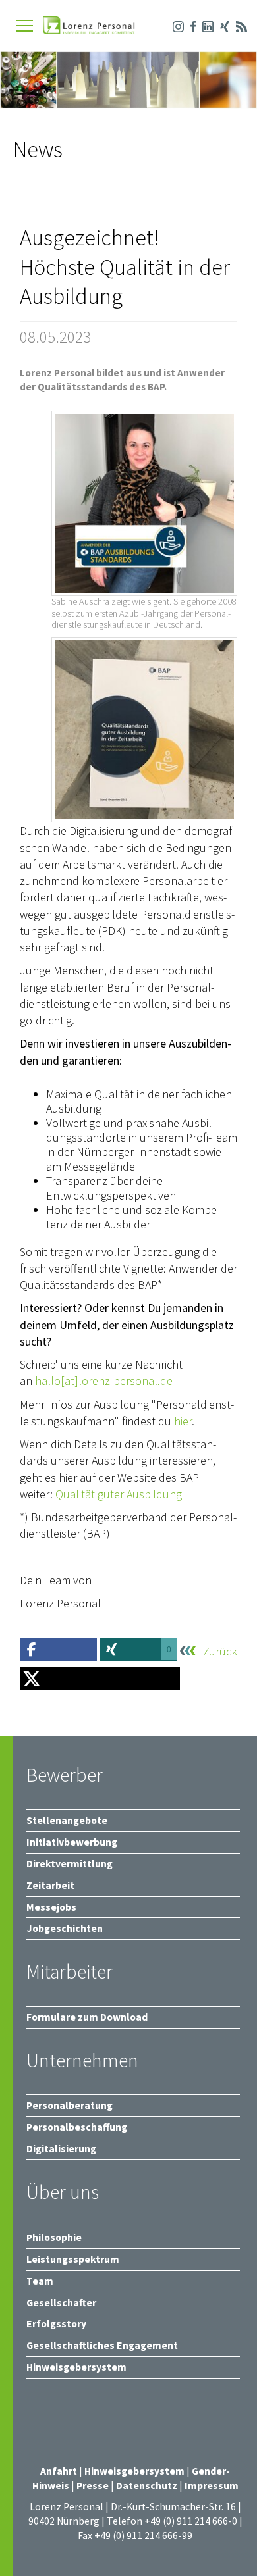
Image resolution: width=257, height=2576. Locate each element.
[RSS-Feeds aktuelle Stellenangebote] (238, 25)
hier (183, 1421)
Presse (94, 2486)
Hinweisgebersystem (135, 2471)
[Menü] (25, 26)
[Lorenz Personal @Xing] (221, 25)
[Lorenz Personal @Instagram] (175, 25)
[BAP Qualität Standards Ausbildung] (144, 503)
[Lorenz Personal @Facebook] (190, 25)
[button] (58, 1649)
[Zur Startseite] (89, 27)
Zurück (220, 1652)
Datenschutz (147, 2486)
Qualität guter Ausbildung (119, 1494)
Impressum (212, 2486)
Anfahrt (59, 2471)
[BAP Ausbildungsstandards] (144, 730)
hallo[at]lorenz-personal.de (104, 1381)
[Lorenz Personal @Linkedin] (205, 25)
